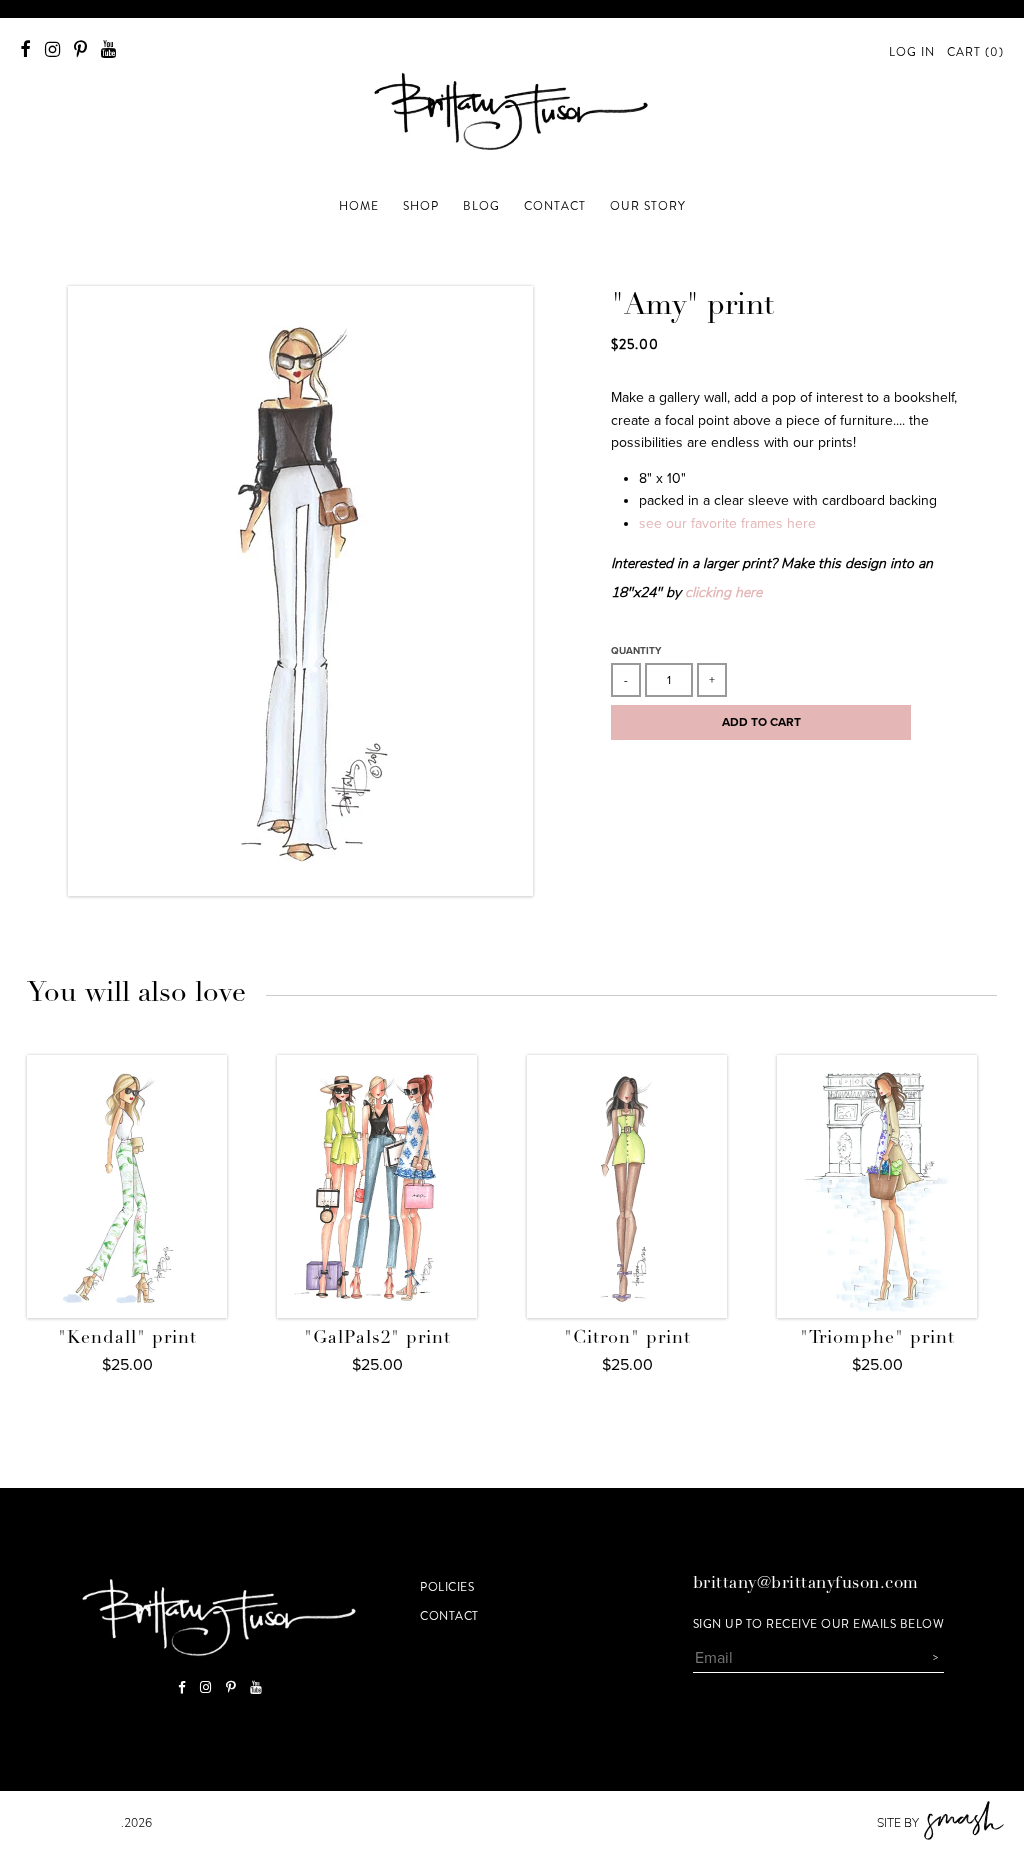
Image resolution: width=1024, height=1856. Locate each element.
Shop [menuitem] (421, 206)
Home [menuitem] (359, 206)
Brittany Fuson (70, 1823)
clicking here (723, 592)
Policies (447, 1587)
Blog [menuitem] (481, 206)
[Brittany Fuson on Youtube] (108, 49)
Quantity (636, 651)
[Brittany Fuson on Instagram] (52, 49)
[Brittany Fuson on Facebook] (25, 49)
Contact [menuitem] (555, 206)
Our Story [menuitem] (648, 206)
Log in (912, 52)
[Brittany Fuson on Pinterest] (80, 49)
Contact (449, 1616)
